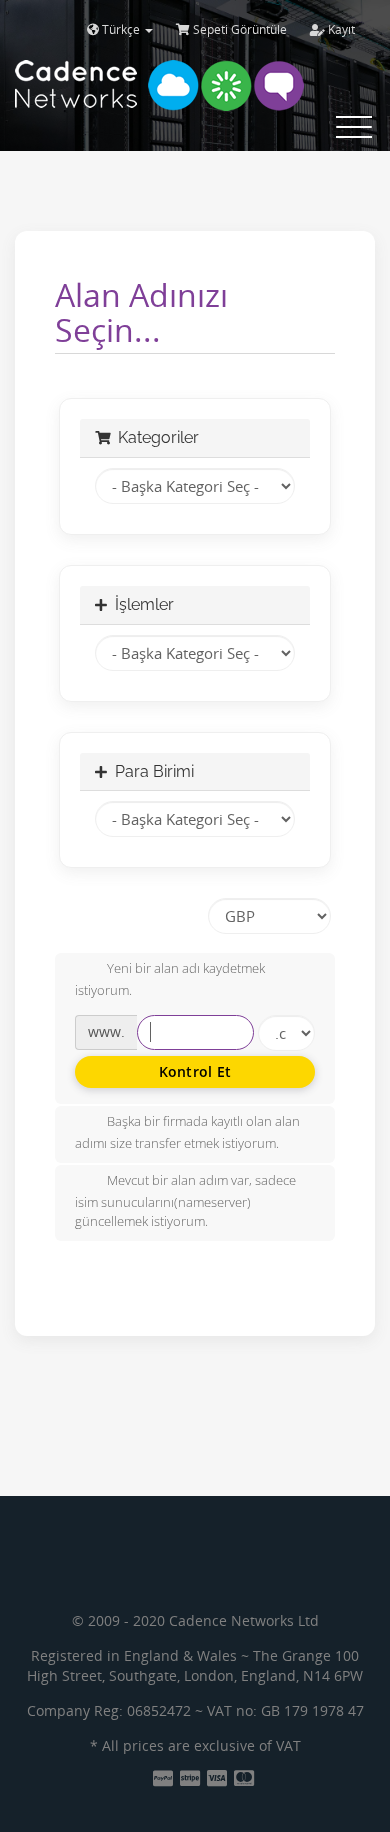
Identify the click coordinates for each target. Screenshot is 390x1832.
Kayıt (340, 29)
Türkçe (121, 29)
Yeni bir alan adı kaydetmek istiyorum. (170, 980)
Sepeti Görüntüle (238, 29)
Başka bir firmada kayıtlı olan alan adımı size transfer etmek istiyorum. (187, 1132)
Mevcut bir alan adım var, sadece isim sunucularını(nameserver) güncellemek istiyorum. (185, 1201)
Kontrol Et (195, 1071)
